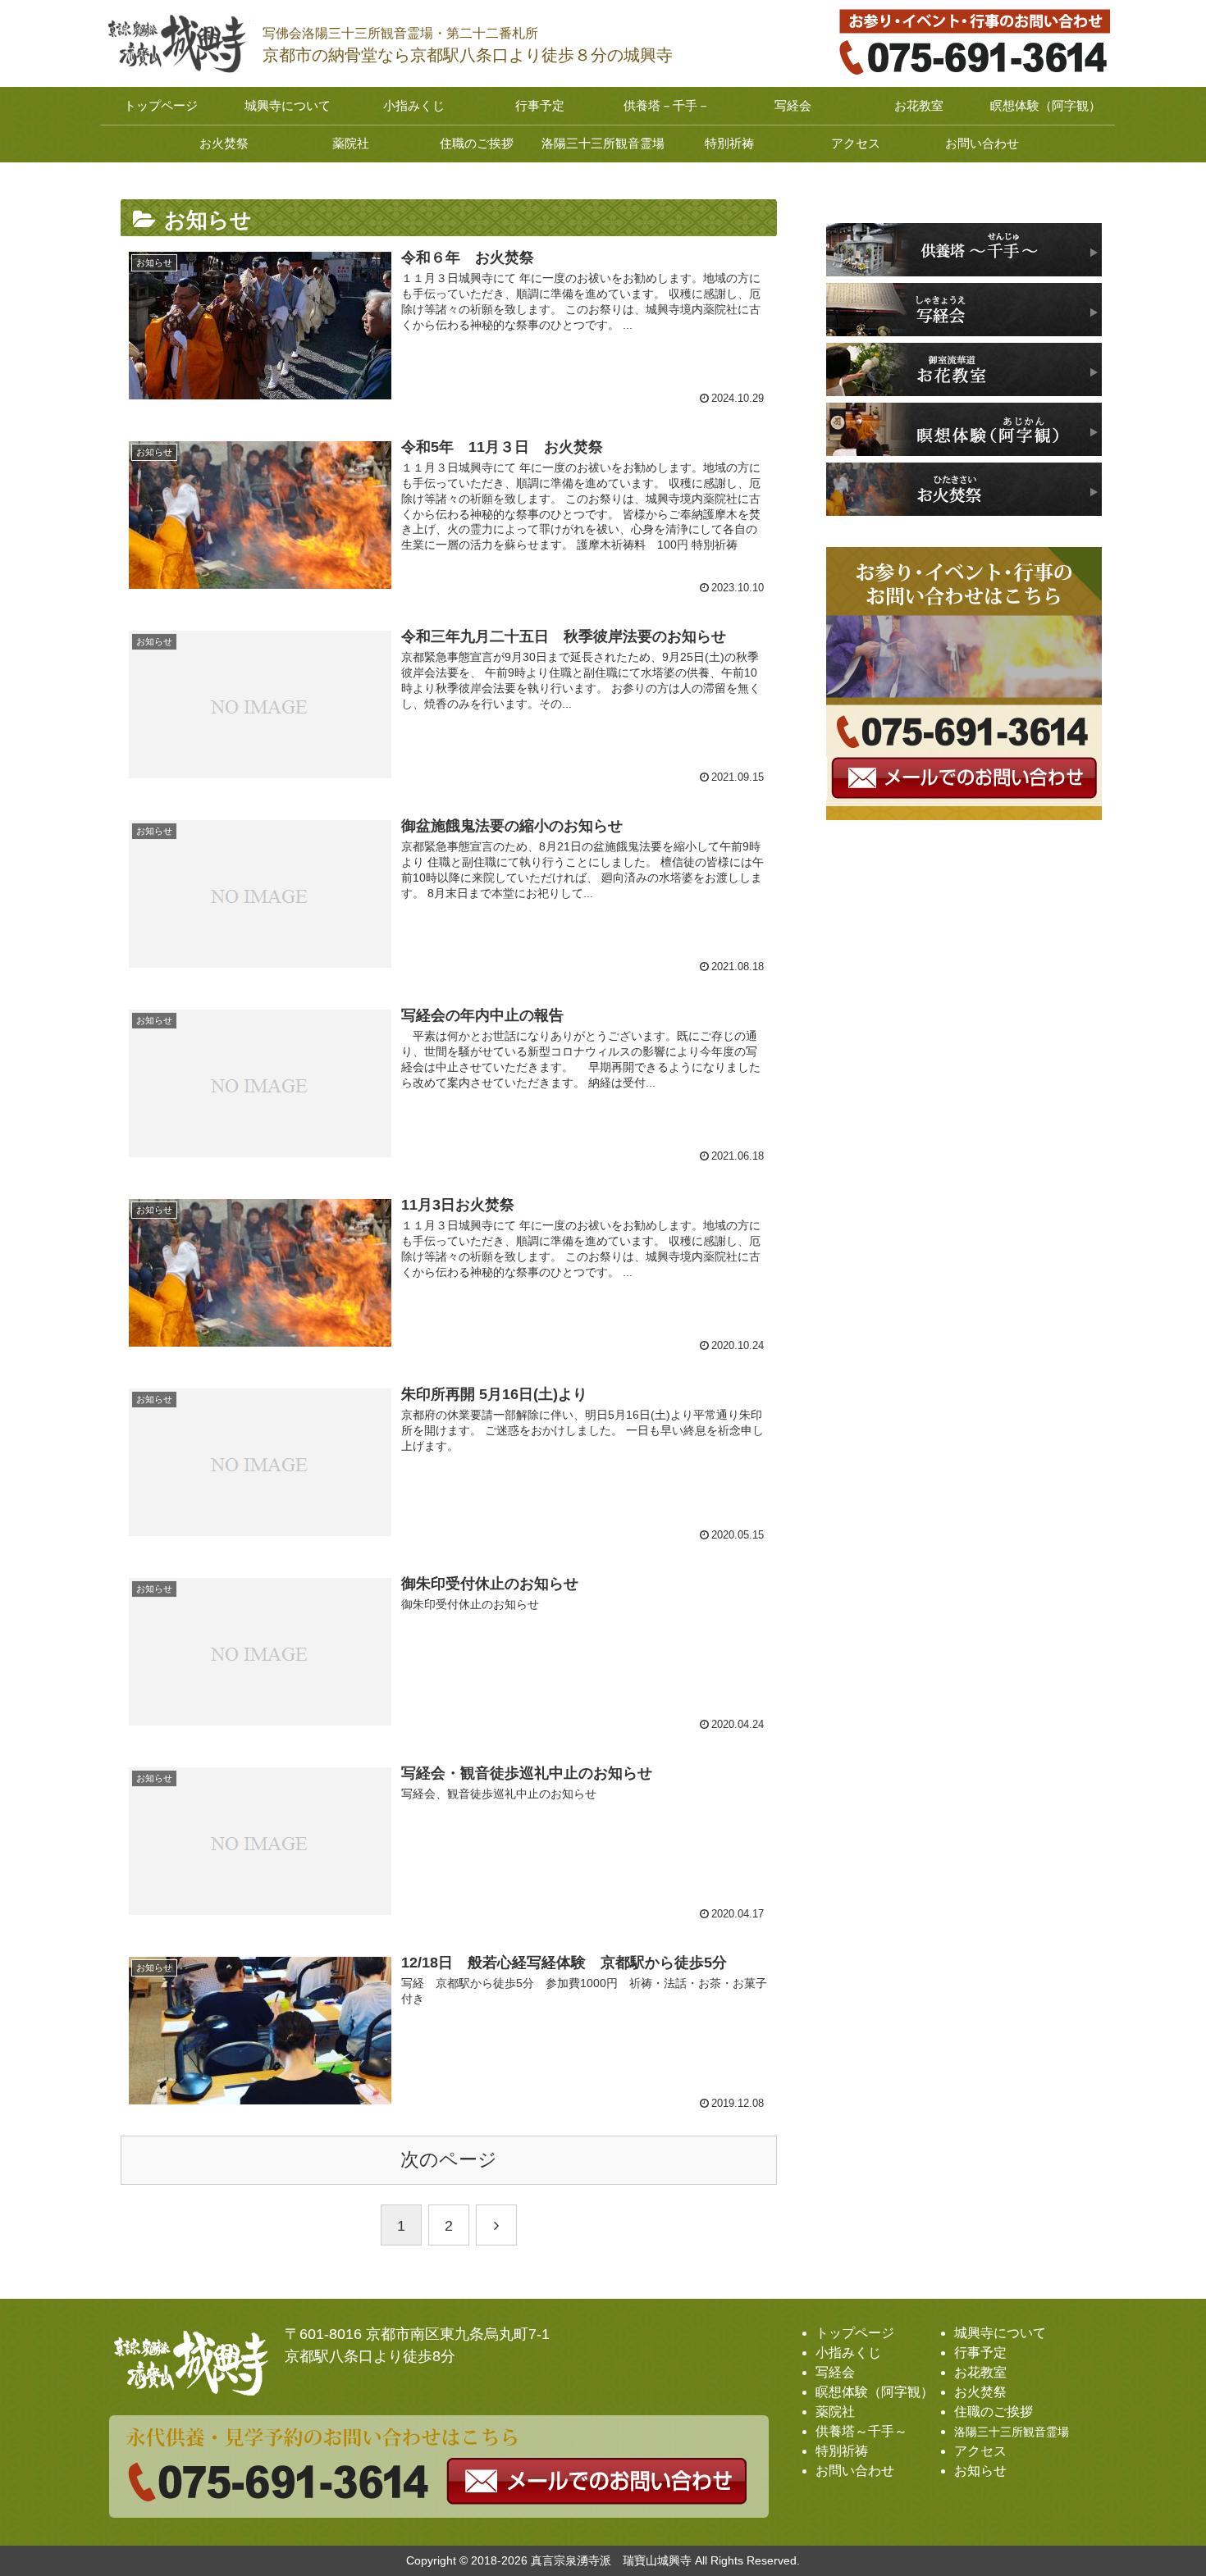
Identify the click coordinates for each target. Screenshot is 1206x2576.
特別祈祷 (842, 2451)
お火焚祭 (980, 2392)
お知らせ (980, 2471)
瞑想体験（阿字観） (875, 2392)
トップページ (855, 2333)
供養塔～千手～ (861, 2431)
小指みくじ (848, 2353)
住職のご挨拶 (994, 2412)
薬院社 (835, 2412)
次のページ (449, 2160)
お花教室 (980, 2372)
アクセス (980, 2451)
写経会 (835, 2372)
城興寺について (1000, 2333)
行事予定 (980, 2353)
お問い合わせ (855, 2471)
